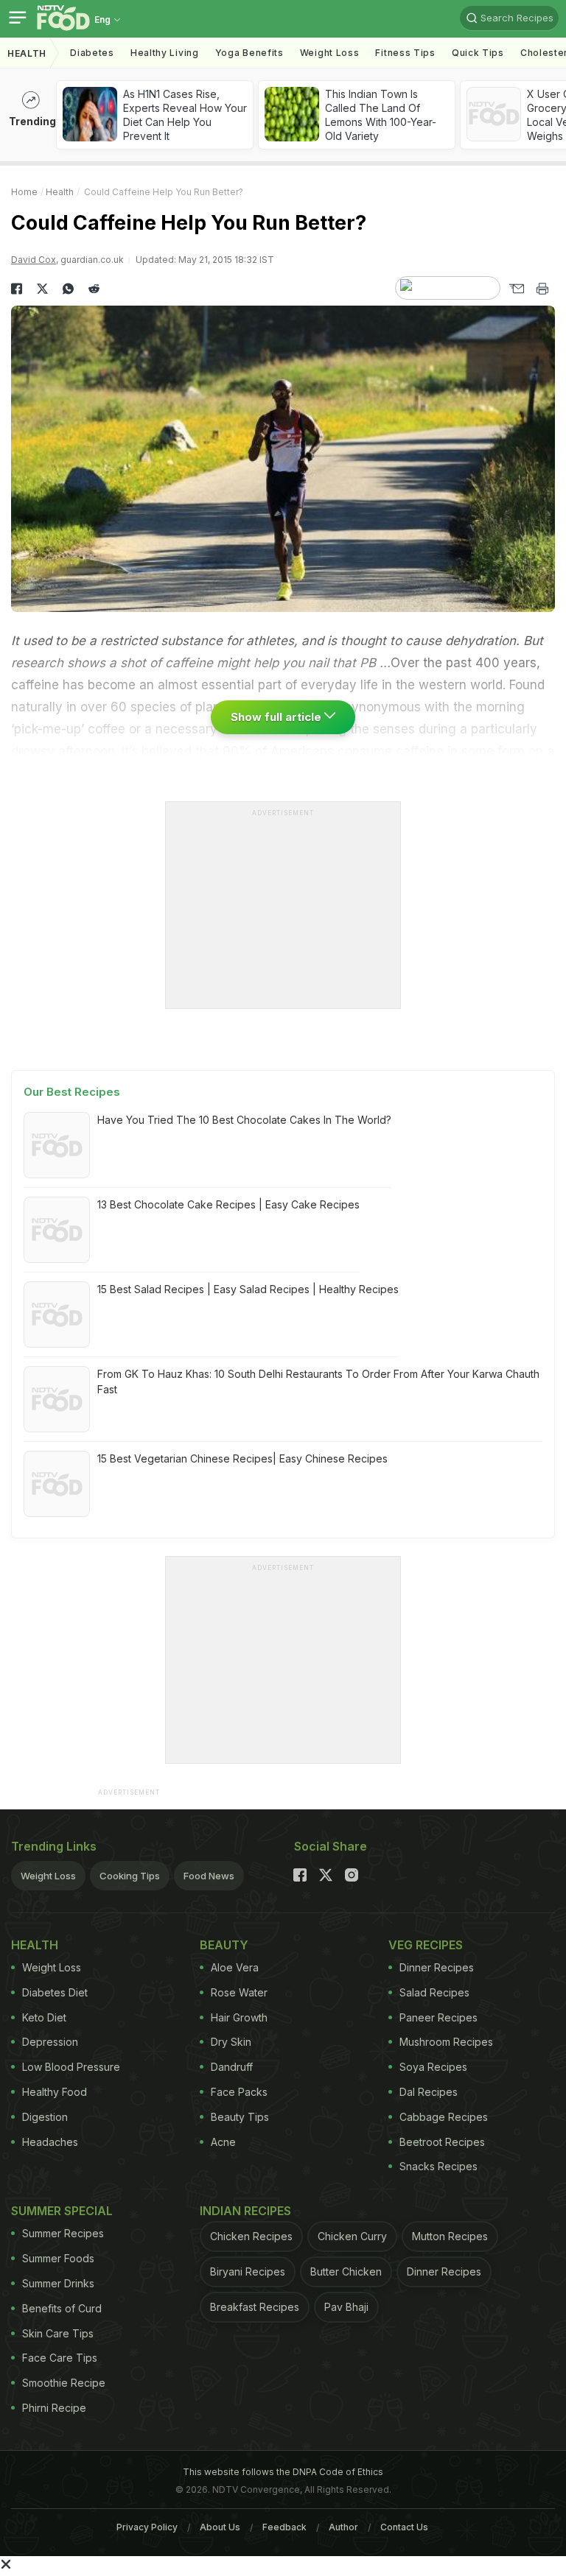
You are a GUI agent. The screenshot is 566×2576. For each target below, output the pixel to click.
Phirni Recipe (54, 2408)
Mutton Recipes (450, 2236)
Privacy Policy (147, 2527)
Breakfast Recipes (255, 2307)
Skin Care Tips (58, 2333)
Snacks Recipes (439, 2166)
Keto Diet (44, 2017)
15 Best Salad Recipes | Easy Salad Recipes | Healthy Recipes (248, 1289)
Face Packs (239, 2092)
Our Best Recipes (72, 1092)
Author (343, 2527)
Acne (223, 2142)
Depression (50, 2042)
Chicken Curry (352, 2236)
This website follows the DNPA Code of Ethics (283, 2472)
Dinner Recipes (437, 1967)
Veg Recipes (426, 1945)
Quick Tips (478, 53)
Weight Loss (330, 53)
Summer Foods (58, 2258)
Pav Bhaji (346, 2307)
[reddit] (94, 289)
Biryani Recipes (248, 2271)
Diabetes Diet (55, 1992)
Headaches (50, 2142)
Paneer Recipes (439, 2017)
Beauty (224, 1945)
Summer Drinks (58, 2283)
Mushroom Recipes (446, 2042)
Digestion (45, 2117)
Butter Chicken (346, 2271)
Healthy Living (165, 53)
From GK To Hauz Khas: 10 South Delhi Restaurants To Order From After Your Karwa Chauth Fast (318, 1382)
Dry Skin (231, 2042)
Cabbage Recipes (444, 2117)
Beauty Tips (240, 2117)
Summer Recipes (63, 2233)
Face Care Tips (60, 2358)
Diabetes (92, 53)
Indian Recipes (245, 2211)
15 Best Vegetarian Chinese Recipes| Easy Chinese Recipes (242, 1458)
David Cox (34, 260)
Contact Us (404, 2527)
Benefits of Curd (62, 2308)
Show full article (277, 717)
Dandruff (232, 2067)
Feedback (284, 2527)
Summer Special (62, 2211)
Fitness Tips (405, 53)
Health (27, 53)
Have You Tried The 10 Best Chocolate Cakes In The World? (244, 1120)
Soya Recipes (433, 2067)
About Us (220, 2527)
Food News (209, 1876)
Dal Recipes (429, 2092)
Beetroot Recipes (442, 2142)
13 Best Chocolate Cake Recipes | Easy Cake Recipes (228, 1204)
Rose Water (239, 1992)
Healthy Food (55, 2092)
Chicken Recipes (251, 2236)
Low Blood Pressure (71, 2067)
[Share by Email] (516, 289)
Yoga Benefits (249, 53)
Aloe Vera (235, 1967)
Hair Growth (239, 2017)
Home (24, 192)
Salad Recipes (434, 1992)
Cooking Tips (130, 1876)
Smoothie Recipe (64, 2383)
